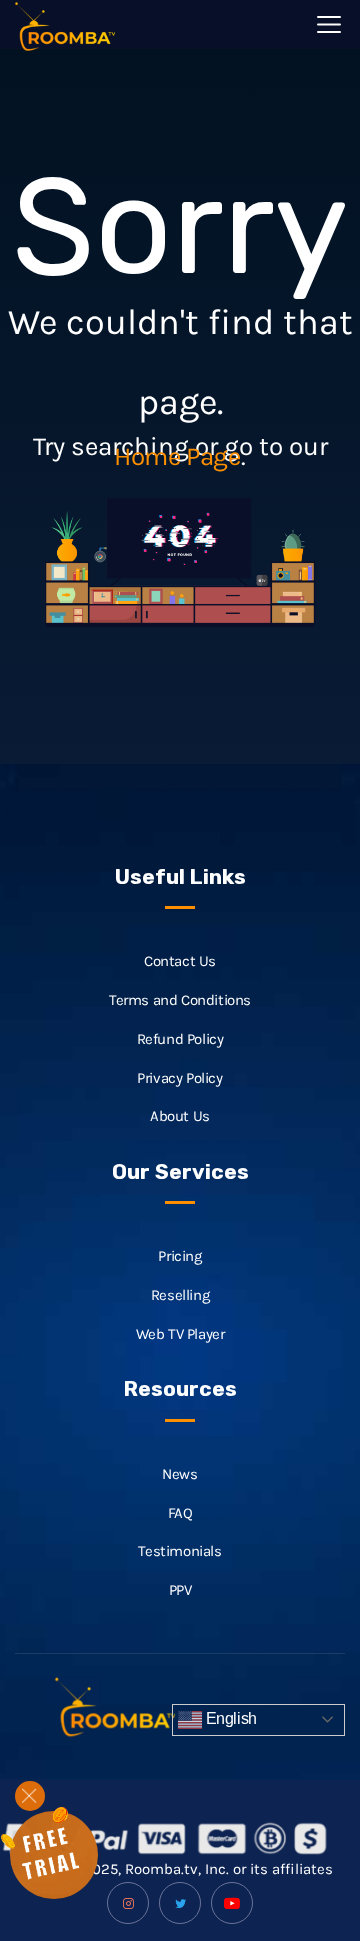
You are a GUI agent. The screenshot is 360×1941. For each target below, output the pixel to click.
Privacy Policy (179, 1078)
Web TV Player (180, 1334)
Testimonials (179, 1551)
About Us (180, 1116)
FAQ (180, 1513)
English (229, 1718)
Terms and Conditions (180, 1000)
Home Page (177, 456)
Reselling (180, 1295)
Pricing (179, 1256)
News (179, 1474)
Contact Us (180, 961)
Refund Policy (180, 1039)
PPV (180, 1590)
